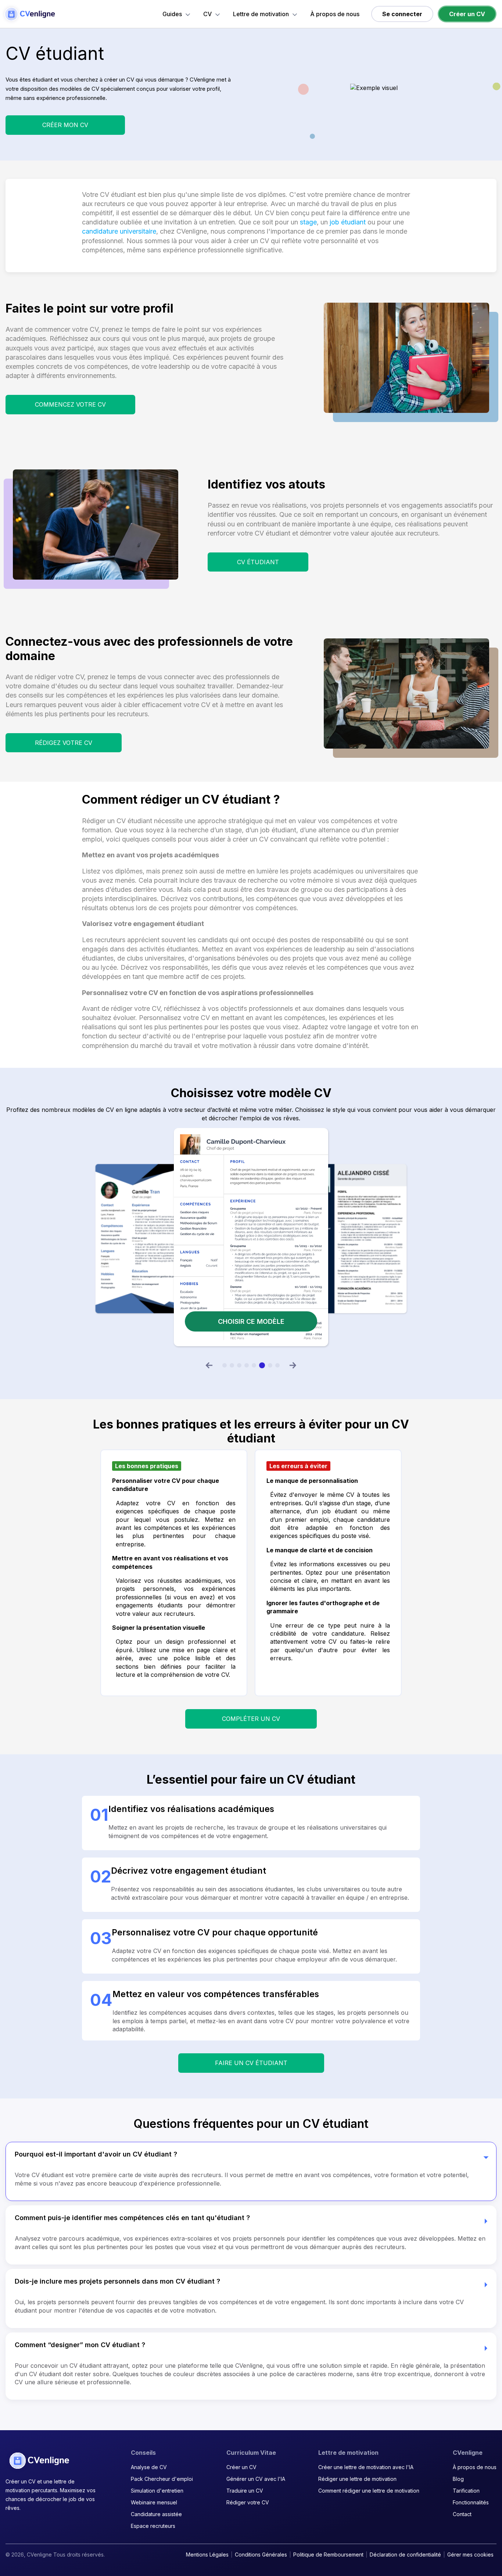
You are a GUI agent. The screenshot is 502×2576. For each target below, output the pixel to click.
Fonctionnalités (471, 2502)
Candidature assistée (156, 2514)
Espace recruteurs (153, 2526)
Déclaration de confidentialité (405, 2555)
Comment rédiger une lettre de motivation (369, 2491)
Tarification (466, 2491)
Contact (462, 2514)
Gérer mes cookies (470, 2555)
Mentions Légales (207, 2555)
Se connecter (402, 14)
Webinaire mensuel (154, 2502)
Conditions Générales (261, 2555)
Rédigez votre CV (64, 743)
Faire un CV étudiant (251, 2063)
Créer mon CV (65, 125)
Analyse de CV (149, 2467)
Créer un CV (467, 14)
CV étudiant (258, 562)
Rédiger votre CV (248, 2502)
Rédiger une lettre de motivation (357, 2479)
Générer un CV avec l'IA (256, 2479)
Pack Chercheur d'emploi (162, 2479)
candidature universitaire (119, 231)
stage (308, 222)
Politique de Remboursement (328, 2555)
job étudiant (348, 222)
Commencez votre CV (70, 404)
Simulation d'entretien (157, 2491)
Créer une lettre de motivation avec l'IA (366, 2467)
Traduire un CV (245, 2491)
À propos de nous (335, 14)
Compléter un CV (251, 1719)
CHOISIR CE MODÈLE (251, 1321)
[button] (209, 1365)
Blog (458, 2479)
